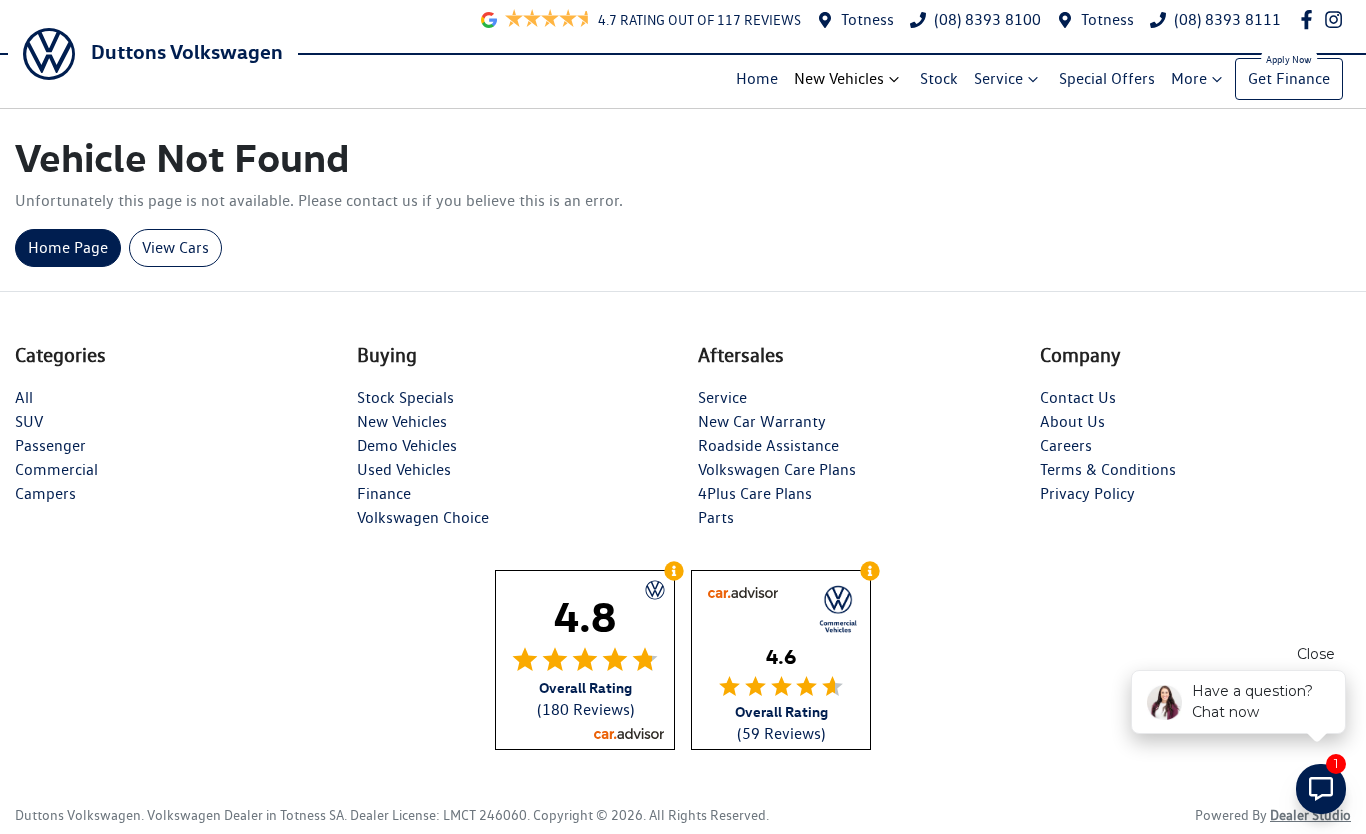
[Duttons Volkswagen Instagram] (1337, 19)
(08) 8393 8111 (1227, 19)
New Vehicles (839, 78)
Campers (45, 493)
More (1189, 78)
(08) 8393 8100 (987, 19)
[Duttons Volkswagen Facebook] (1310, 19)
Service (998, 78)
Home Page (68, 247)
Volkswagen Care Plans (777, 469)
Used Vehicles (404, 469)
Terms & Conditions (1108, 469)
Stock (939, 78)
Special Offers (1107, 78)
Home (757, 78)
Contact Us (1078, 397)
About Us (1072, 421)
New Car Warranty (762, 421)
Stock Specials (405, 397)
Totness (867, 19)
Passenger (50, 445)
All (24, 397)
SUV (29, 421)
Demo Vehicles (407, 445)
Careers (1066, 445)
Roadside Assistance (768, 445)
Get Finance (1289, 78)
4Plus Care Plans (755, 493)
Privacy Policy (1087, 493)
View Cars (175, 247)
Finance (384, 493)
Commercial (56, 469)
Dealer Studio (1310, 815)
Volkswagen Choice (423, 517)
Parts (716, 517)
